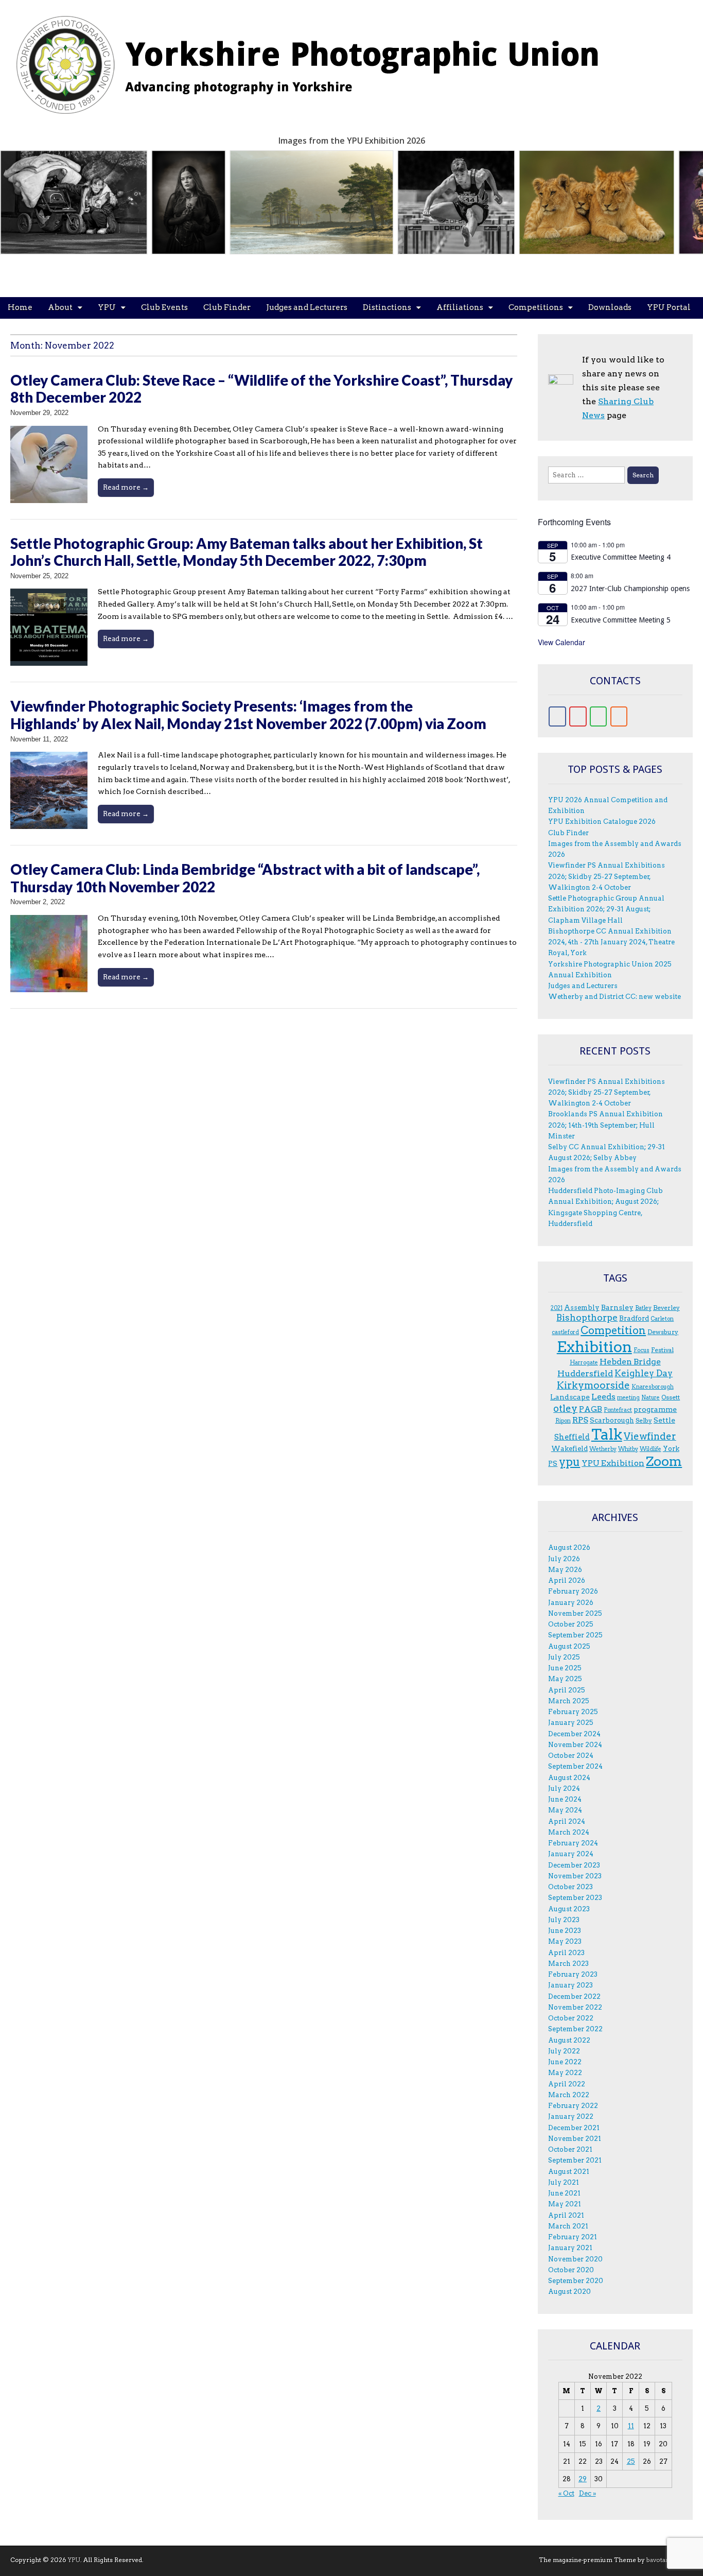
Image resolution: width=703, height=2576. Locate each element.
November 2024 (575, 1745)
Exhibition (594, 1347)
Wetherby (603, 1449)
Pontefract (618, 1410)
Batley (643, 1308)
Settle (664, 1420)
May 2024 (565, 1810)
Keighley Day (644, 1373)
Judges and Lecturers (307, 307)
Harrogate (584, 1363)
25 (631, 2461)
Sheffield (572, 1437)
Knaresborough (653, 1387)
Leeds (603, 1397)
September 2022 (575, 2029)
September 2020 (576, 2281)
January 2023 (570, 1985)
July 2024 (564, 1788)
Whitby (628, 1449)
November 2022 (575, 2007)
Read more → (126, 487)
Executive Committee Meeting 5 (621, 620)
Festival (662, 1350)
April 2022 (567, 2084)
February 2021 (573, 2237)
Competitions (536, 307)
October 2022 (571, 2018)
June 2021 (564, 2193)
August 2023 (569, 1909)
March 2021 (568, 2226)
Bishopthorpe (587, 1317)
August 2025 (569, 1646)
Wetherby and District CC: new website (614, 997)
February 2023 (573, 1974)
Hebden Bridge (630, 1362)
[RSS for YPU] (619, 716)
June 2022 (565, 2062)
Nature (651, 1398)
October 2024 (571, 1756)
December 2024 (574, 1734)
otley (565, 1408)
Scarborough (612, 1420)
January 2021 (570, 2248)
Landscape (570, 1397)
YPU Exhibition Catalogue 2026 (602, 822)
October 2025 (571, 1624)
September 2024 (575, 1766)
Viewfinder (650, 1436)
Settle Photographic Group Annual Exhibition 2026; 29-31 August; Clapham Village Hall (606, 909)
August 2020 (569, 2292)
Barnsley (617, 1307)
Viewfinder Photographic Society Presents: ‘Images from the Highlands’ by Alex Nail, (248, 715)
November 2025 (575, 1613)
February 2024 (573, 1843)
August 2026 (569, 1548)
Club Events (164, 307)
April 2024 (567, 1821)
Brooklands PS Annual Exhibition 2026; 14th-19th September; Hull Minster (605, 1125)
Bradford (634, 1318)
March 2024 (569, 1832)
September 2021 (575, 2160)
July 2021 (564, 2182)
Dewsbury (663, 1332)
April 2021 (566, 2215)
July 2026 (564, 1559)
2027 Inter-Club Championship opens (630, 589)
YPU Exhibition (613, 1463)
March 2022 (569, 2095)
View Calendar (561, 642)
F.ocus (642, 1350)
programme (655, 1409)
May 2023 (565, 1941)
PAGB (591, 1409)
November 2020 (575, 2259)
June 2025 (565, 1668)
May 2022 (565, 2073)
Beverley (666, 1308)
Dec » (587, 2493)
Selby (644, 1420)
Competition (613, 1330)
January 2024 (571, 1854)
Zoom (664, 1461)
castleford (565, 1332)
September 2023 (575, 1898)
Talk (607, 1434)
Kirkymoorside (593, 1385)
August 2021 (569, 2172)
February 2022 (573, 2106)
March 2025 (569, 1701)
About (60, 307)
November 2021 (575, 2139)
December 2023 (574, 1865)
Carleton (662, 1319)
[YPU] (319, 59)
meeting (628, 1398)
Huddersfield (585, 1373)
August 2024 (569, 1778)
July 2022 (564, 2051)
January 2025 (571, 1723)
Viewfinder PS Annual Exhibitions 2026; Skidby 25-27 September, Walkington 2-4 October (607, 876)
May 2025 (565, 1679)
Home (20, 307)
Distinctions (387, 307)
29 (583, 2479)
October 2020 (571, 2270)
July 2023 (564, 1920)
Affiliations (460, 307)
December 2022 (574, 1996)
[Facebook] (557, 716)
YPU (107, 307)
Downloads (610, 307)
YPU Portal (669, 307)
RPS (580, 1420)
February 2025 (573, 1712)
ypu (569, 1462)
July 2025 (564, 1657)
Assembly (582, 1307)
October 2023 (570, 1887)
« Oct (566, 2493)
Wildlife (651, 1449)
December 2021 (574, 2128)
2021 (557, 1308)
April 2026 (567, 1580)
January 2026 (571, 1603)
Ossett (671, 1397)
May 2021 (565, 2204)
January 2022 (571, 2116)
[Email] (578, 716)
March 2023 (568, 1964)
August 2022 (569, 2040)
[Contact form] (599, 716)
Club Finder (227, 307)
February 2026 (573, 1591)
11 (631, 2426)
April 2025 (567, 1690)
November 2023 (575, 1876)
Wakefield (569, 1448)
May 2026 (565, 1570)
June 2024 (565, 1799)
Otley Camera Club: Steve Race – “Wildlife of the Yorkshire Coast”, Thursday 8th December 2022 (261, 389)
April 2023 (566, 1953)
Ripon (563, 1421)
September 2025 (575, 1635)
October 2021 (570, 2149)
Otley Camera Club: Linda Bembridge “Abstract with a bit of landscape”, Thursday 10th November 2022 (245, 878)
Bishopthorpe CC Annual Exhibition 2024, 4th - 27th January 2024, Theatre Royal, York (611, 942)
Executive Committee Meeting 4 (621, 557)
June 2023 (565, 1931)
